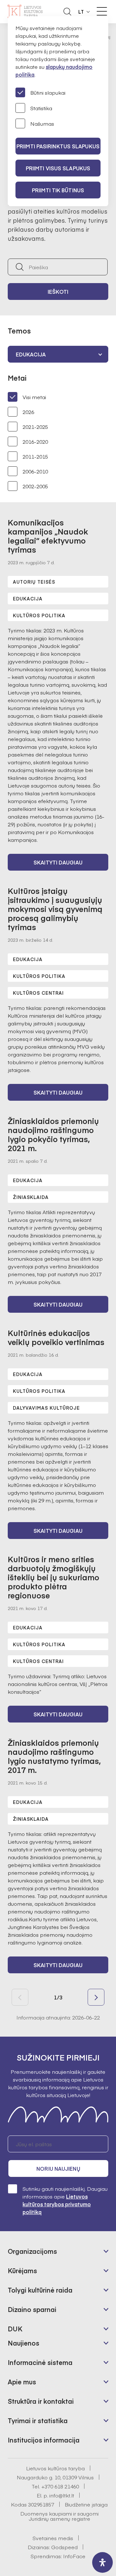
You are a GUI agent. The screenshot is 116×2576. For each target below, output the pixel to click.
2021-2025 (35, 427)
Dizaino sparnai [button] (32, 2309)
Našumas (42, 123)
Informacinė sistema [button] (40, 2362)
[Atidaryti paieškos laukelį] (67, 12)
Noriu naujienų (58, 2168)
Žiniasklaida (31, 1197)
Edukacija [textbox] (31, 354)
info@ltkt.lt (62, 2495)
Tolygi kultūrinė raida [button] (40, 2290)
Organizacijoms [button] (32, 2251)
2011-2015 (35, 456)
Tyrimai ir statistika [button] (38, 2420)
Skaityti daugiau (58, 862)
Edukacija (28, 599)
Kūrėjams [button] (22, 2270)
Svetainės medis (53, 2538)
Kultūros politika (39, 615)
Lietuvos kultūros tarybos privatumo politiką (57, 2204)
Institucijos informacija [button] (44, 2440)
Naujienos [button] (24, 2343)
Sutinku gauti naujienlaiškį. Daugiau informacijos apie (65, 2200)
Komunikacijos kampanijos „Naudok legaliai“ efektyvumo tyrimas (48, 536)
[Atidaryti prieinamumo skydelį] (102, 2562)
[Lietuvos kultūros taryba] (25, 12)
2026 (28, 412)
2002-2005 (35, 486)
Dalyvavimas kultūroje (46, 1408)
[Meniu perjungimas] (102, 11)
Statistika (41, 108)
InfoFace (74, 2556)
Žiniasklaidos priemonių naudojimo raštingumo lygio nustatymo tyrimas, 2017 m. (54, 1756)
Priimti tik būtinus (58, 190)
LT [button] (81, 12)
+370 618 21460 (60, 2486)
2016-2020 (35, 441)
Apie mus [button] (22, 2382)
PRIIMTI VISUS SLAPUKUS (58, 168)
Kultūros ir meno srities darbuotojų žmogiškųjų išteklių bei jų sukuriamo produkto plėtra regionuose (53, 1577)
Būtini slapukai (48, 92)
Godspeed (64, 2547)
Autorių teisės (34, 582)
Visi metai (34, 397)
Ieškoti (58, 292)
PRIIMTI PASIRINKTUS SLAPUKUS (58, 146)
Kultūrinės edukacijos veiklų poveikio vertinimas (56, 1337)
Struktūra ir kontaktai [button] (41, 2401)
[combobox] (58, 354)
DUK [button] (15, 2329)
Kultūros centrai (38, 993)
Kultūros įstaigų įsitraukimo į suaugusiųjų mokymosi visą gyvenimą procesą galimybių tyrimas (55, 909)
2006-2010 (35, 471)
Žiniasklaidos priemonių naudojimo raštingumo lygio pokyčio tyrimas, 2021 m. (53, 1134)
